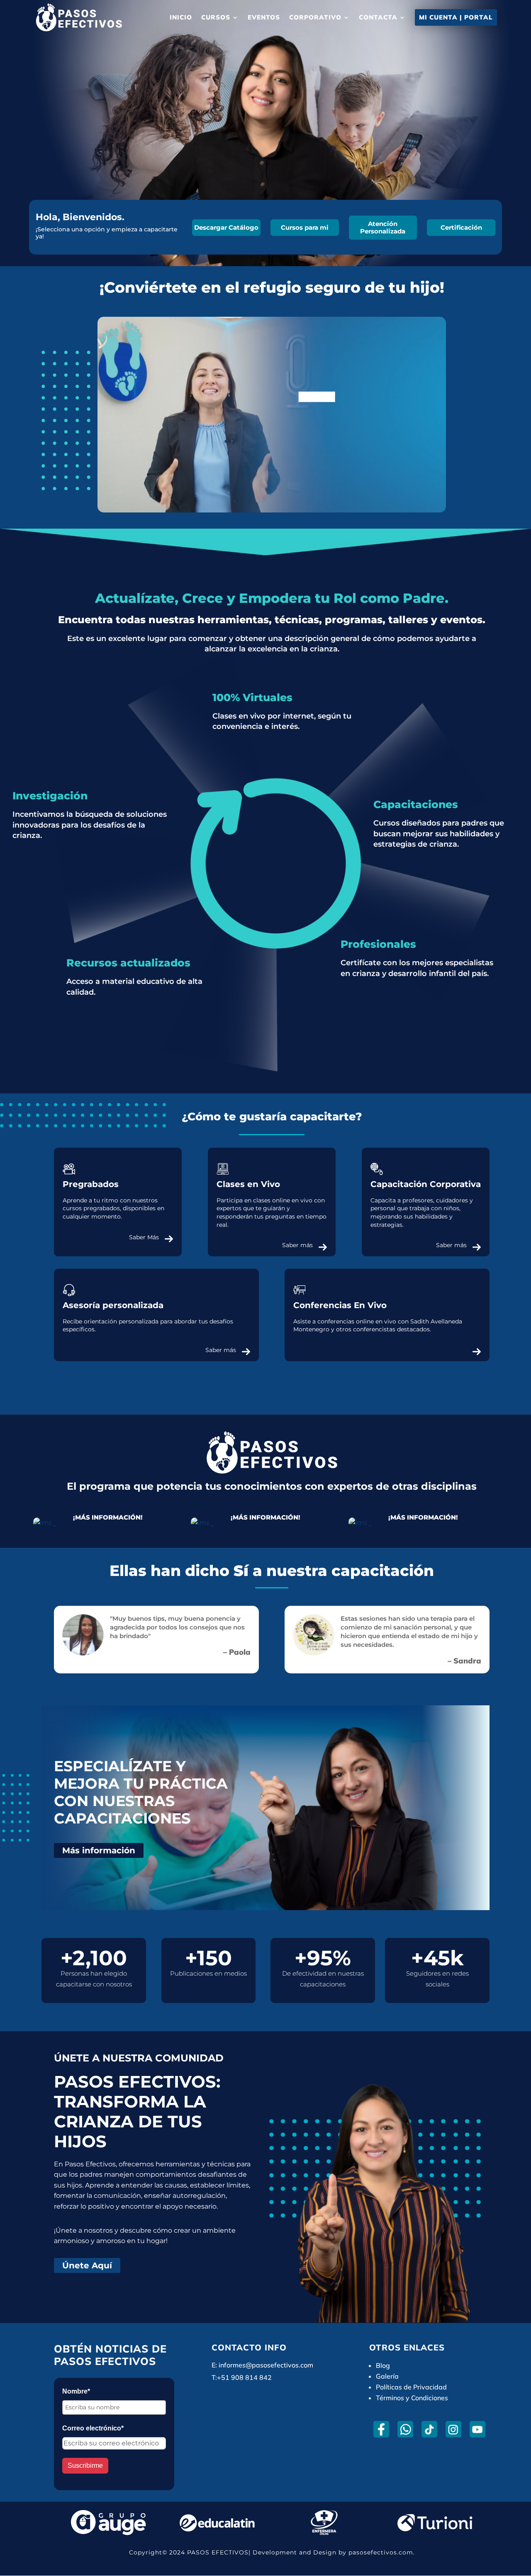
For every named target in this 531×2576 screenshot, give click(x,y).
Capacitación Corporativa (426, 1184)
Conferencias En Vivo (340, 1305)
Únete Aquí (87, 2265)
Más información (99, 1850)
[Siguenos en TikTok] (429, 2429)
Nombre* (76, 2391)
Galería (387, 2376)
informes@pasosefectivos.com (266, 2365)
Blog (383, 2365)
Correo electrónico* (93, 2428)
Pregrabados (91, 1184)
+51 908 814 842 (244, 2377)
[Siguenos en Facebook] (381, 2429)
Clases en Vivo (248, 1184)
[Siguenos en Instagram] (453, 2429)
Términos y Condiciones (412, 2398)
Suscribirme (85, 2466)
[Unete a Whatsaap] (405, 2429)
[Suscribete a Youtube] (477, 2429)
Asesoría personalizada (113, 1305)
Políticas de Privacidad (411, 2387)
